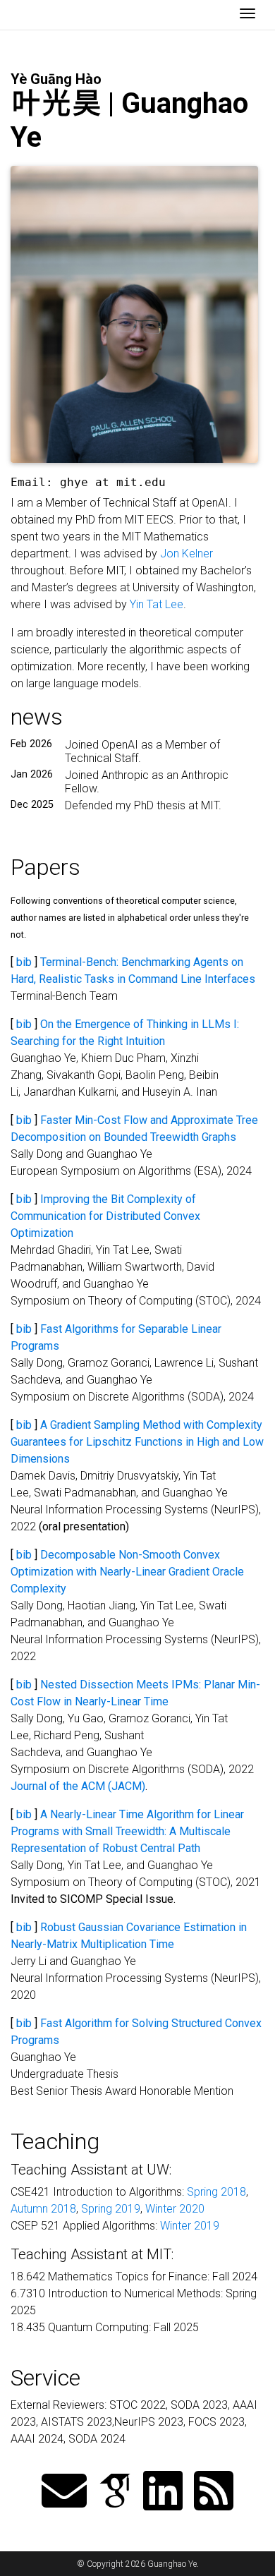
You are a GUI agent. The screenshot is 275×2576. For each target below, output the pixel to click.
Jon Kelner (187, 554)
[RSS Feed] (214, 2492)
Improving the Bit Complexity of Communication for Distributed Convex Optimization (105, 1216)
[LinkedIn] (163, 2492)
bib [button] (24, 962)
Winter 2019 (190, 2226)
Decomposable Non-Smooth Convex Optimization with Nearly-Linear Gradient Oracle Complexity (127, 1572)
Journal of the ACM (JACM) (78, 1786)
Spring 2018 (216, 2192)
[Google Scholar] (115, 2492)
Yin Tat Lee (157, 604)
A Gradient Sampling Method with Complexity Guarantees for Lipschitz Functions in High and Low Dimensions (137, 1442)
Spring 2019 (111, 2209)
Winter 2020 (175, 2209)
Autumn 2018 (43, 2209)
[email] (64, 2492)
